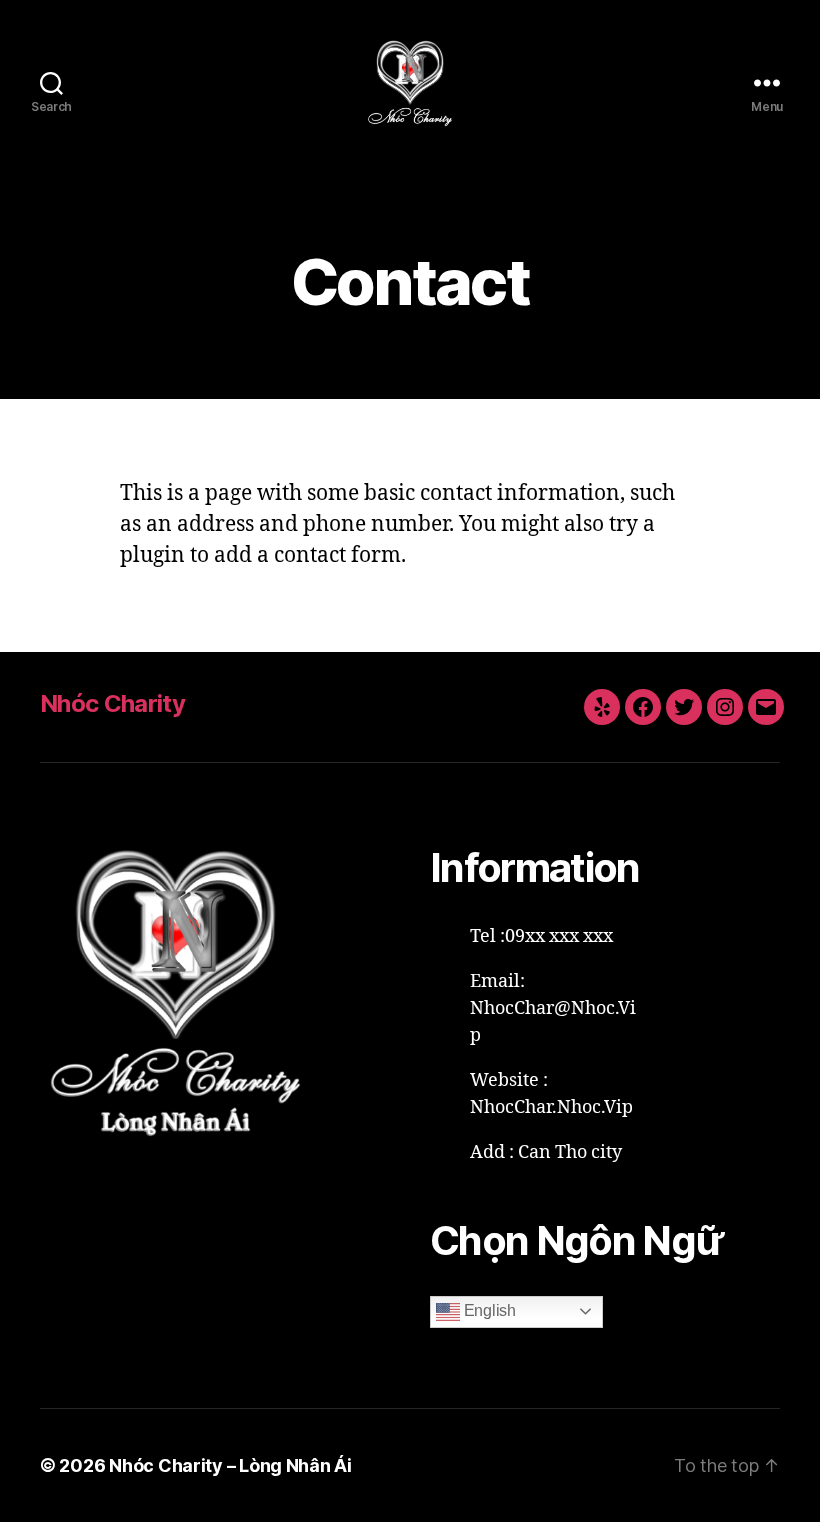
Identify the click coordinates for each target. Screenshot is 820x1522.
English (488, 1310)
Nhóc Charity (112, 703)
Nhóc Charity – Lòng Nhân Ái (230, 1465)
